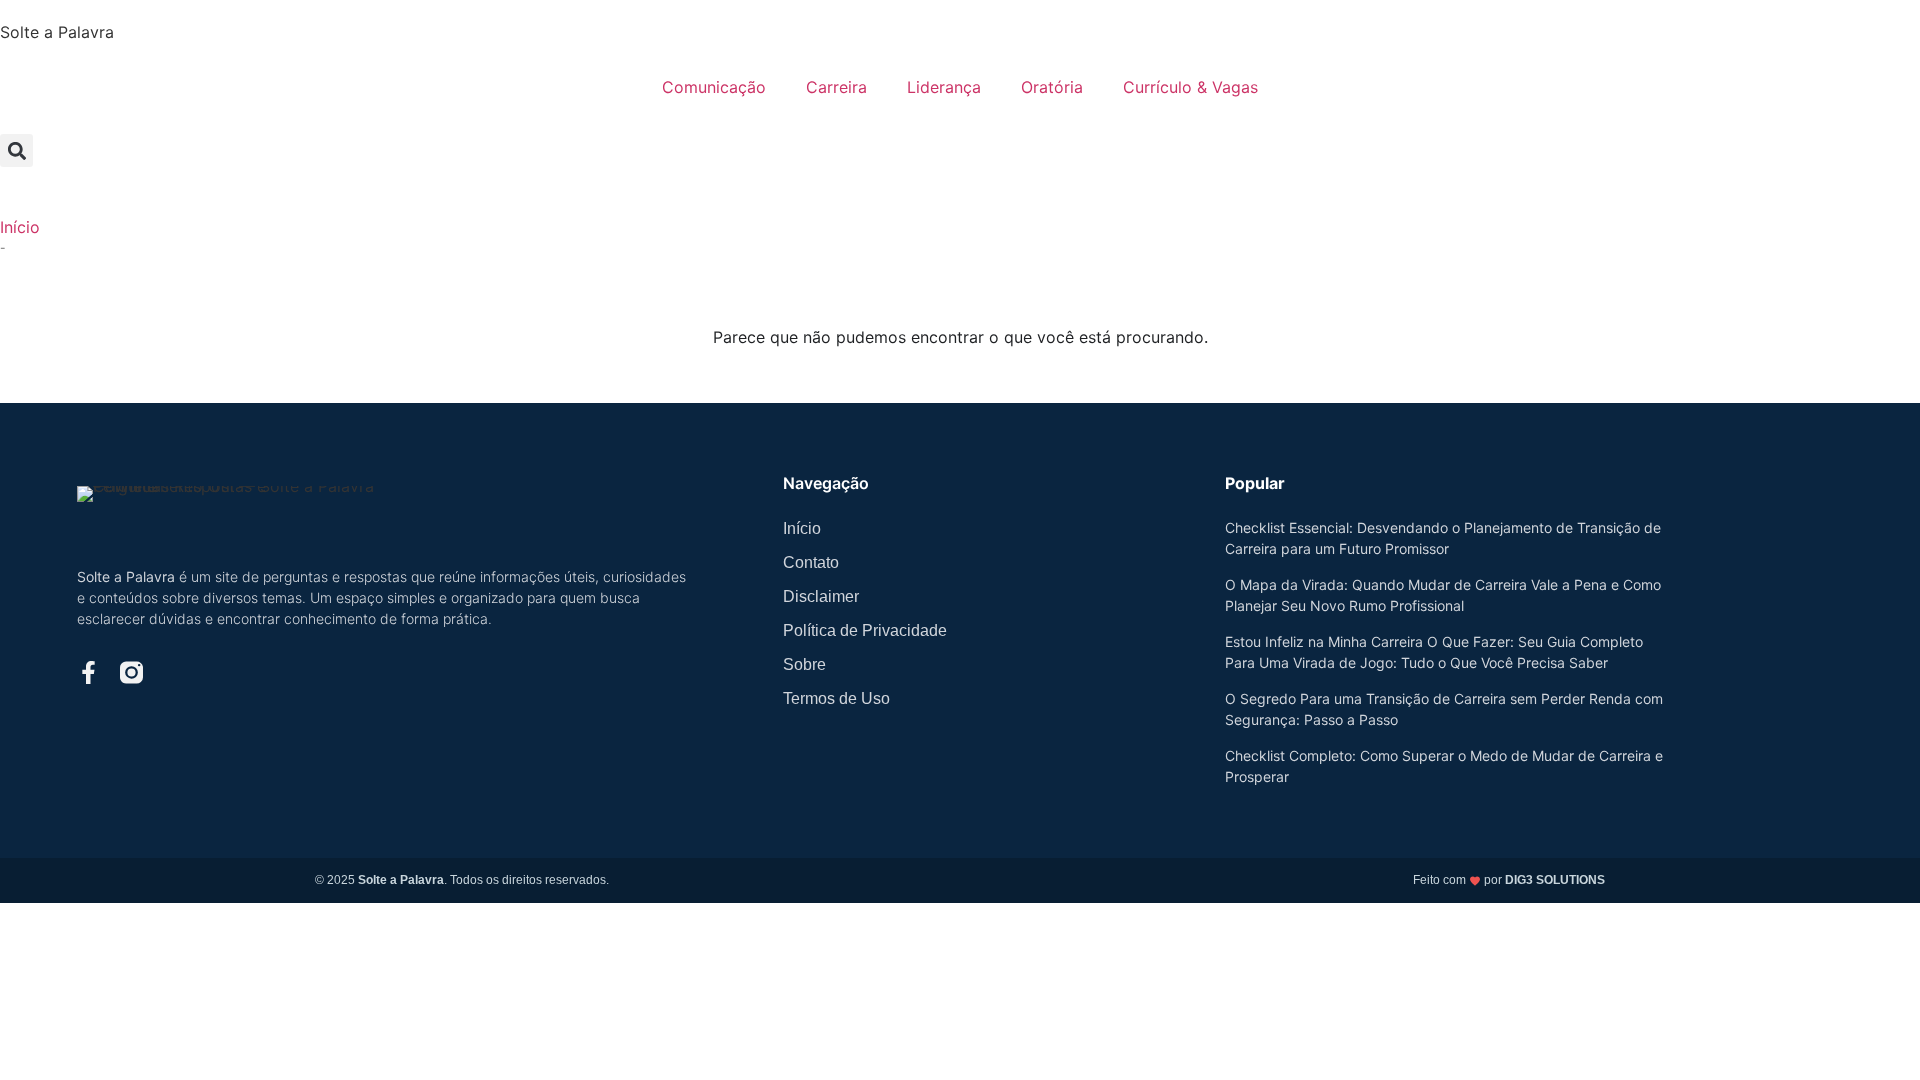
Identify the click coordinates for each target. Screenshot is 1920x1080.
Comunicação (714, 87)
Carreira (836, 87)
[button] (16, 150)
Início (20, 227)
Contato (811, 562)
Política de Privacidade (865, 630)
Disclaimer (821, 596)
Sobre (804, 664)
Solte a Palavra (57, 32)
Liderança (944, 87)
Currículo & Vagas (1190, 87)
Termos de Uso (836, 698)
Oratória (1052, 87)
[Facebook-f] (88, 672)
